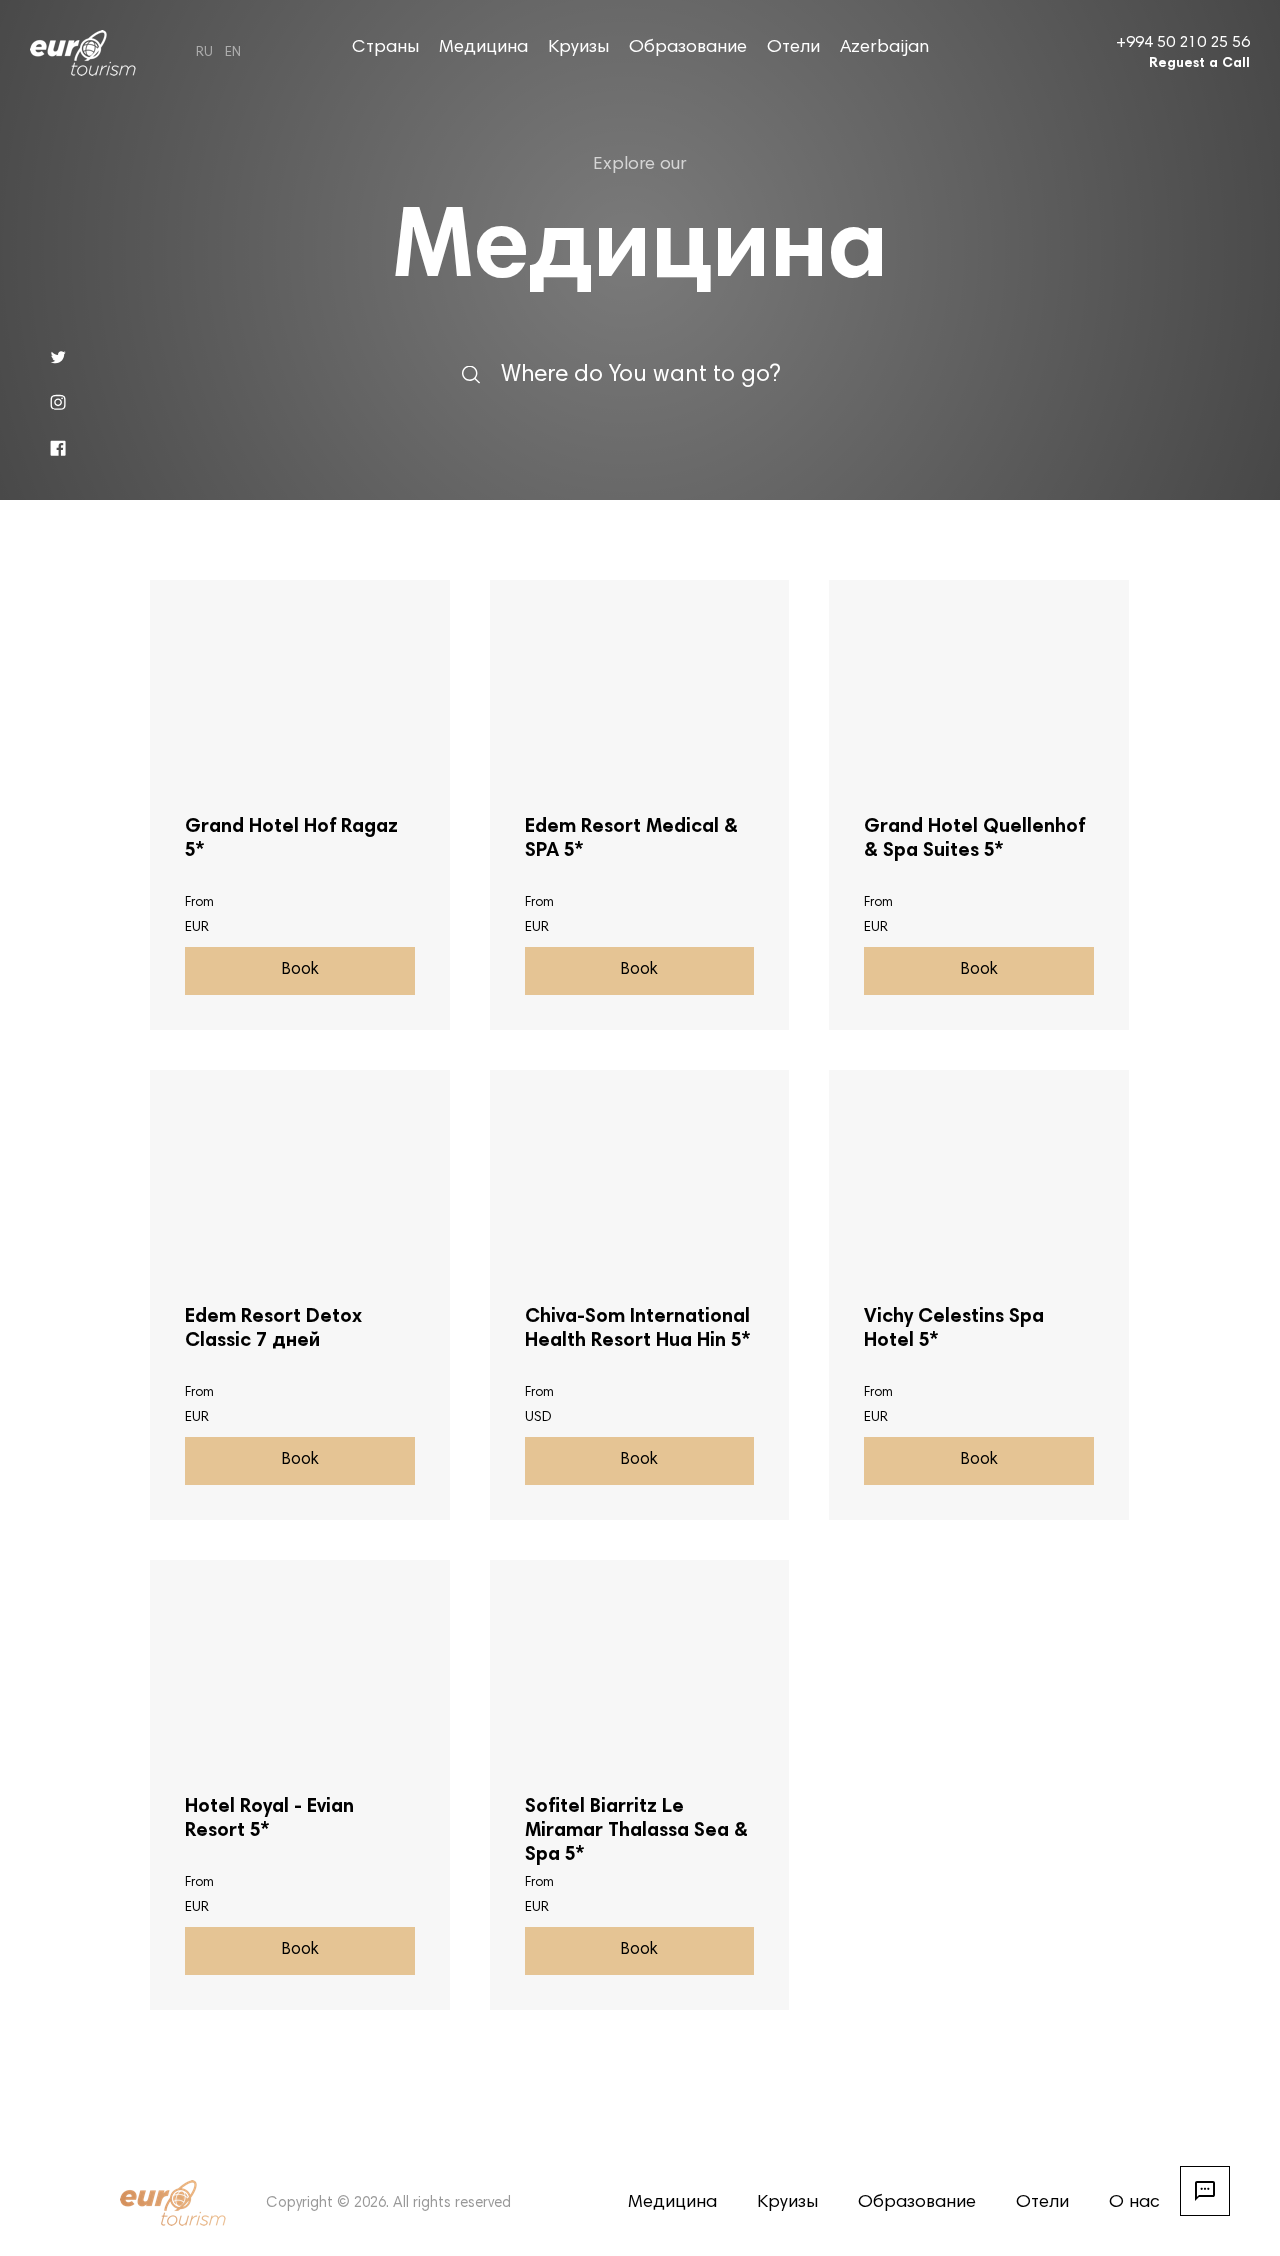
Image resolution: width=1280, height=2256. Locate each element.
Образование (688, 48)
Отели (793, 48)
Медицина (483, 48)
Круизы (578, 48)
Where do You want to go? (640, 374)
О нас (1134, 2203)
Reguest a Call (1199, 64)
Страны (385, 48)
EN (233, 53)
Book (300, 970)
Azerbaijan (884, 48)
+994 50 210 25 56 (1183, 43)
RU (204, 53)
